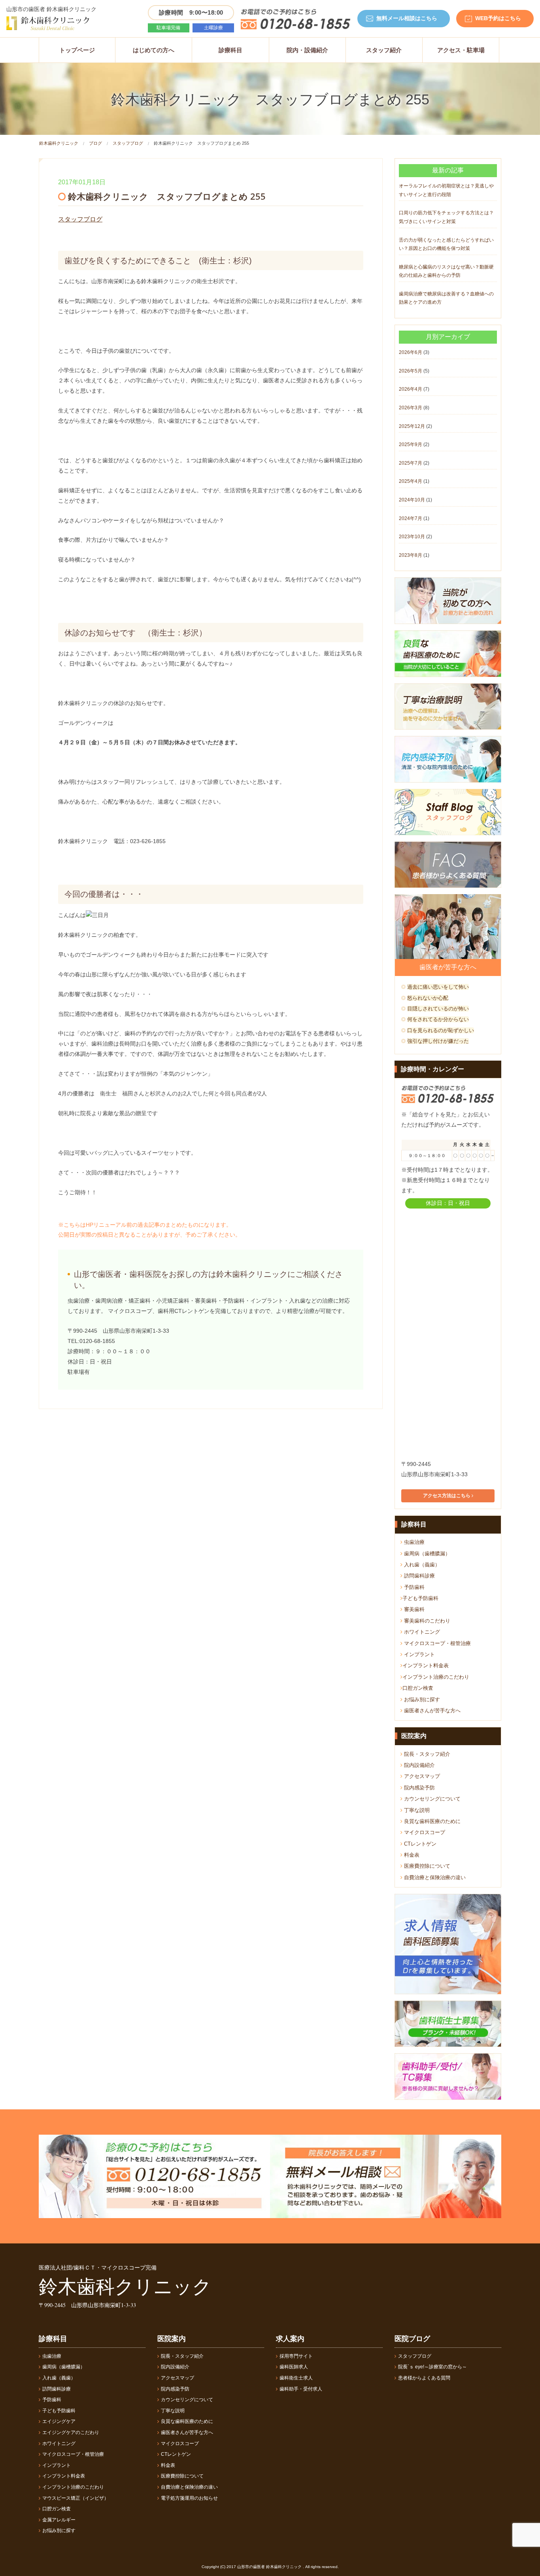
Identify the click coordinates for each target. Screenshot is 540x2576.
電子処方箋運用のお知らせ (189, 2498)
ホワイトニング (421, 1632)
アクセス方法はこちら (447, 1496)
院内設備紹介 (419, 1765)
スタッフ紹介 (384, 50)
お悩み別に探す (421, 1699)
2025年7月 (411, 463)
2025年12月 (412, 426)
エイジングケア (59, 2421)
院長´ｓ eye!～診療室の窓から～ (432, 2367)
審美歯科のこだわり (426, 1621)
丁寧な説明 (416, 1810)
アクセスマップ (421, 1776)
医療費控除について (426, 1866)
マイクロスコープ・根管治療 (437, 1643)
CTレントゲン (419, 1844)
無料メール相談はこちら (407, 18)
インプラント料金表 (426, 1665)
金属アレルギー (59, 2520)
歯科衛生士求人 (296, 2378)
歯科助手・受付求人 (301, 2389)
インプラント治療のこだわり (436, 1677)
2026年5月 (411, 371)
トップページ (77, 50)
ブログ (95, 143)
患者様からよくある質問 (424, 2378)
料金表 (411, 1855)
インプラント (419, 1654)
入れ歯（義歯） (421, 1565)
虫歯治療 (413, 1542)
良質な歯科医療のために (431, 1821)
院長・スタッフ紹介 (426, 1754)
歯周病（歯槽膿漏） (426, 1554)
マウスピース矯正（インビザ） (76, 2498)
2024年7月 (411, 518)
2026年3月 (411, 408)
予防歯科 (413, 1587)
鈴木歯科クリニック (59, 143)
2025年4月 (411, 481)
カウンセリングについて (431, 1799)
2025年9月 (411, 444)
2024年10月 (412, 500)
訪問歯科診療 (419, 1576)
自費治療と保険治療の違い (434, 1877)
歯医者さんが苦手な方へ (431, 1711)
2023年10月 (412, 537)
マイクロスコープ (424, 1832)
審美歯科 (413, 1609)
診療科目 (230, 50)
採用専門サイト (296, 2356)
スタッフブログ (128, 143)
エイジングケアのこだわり (71, 2432)
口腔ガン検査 (418, 1688)
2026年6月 (411, 352)
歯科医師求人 (294, 2367)
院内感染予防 (419, 1788)
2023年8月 (411, 555)
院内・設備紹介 (307, 50)
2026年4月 (411, 389)
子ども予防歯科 (420, 1598)
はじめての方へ (154, 50)
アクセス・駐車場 (461, 50)
